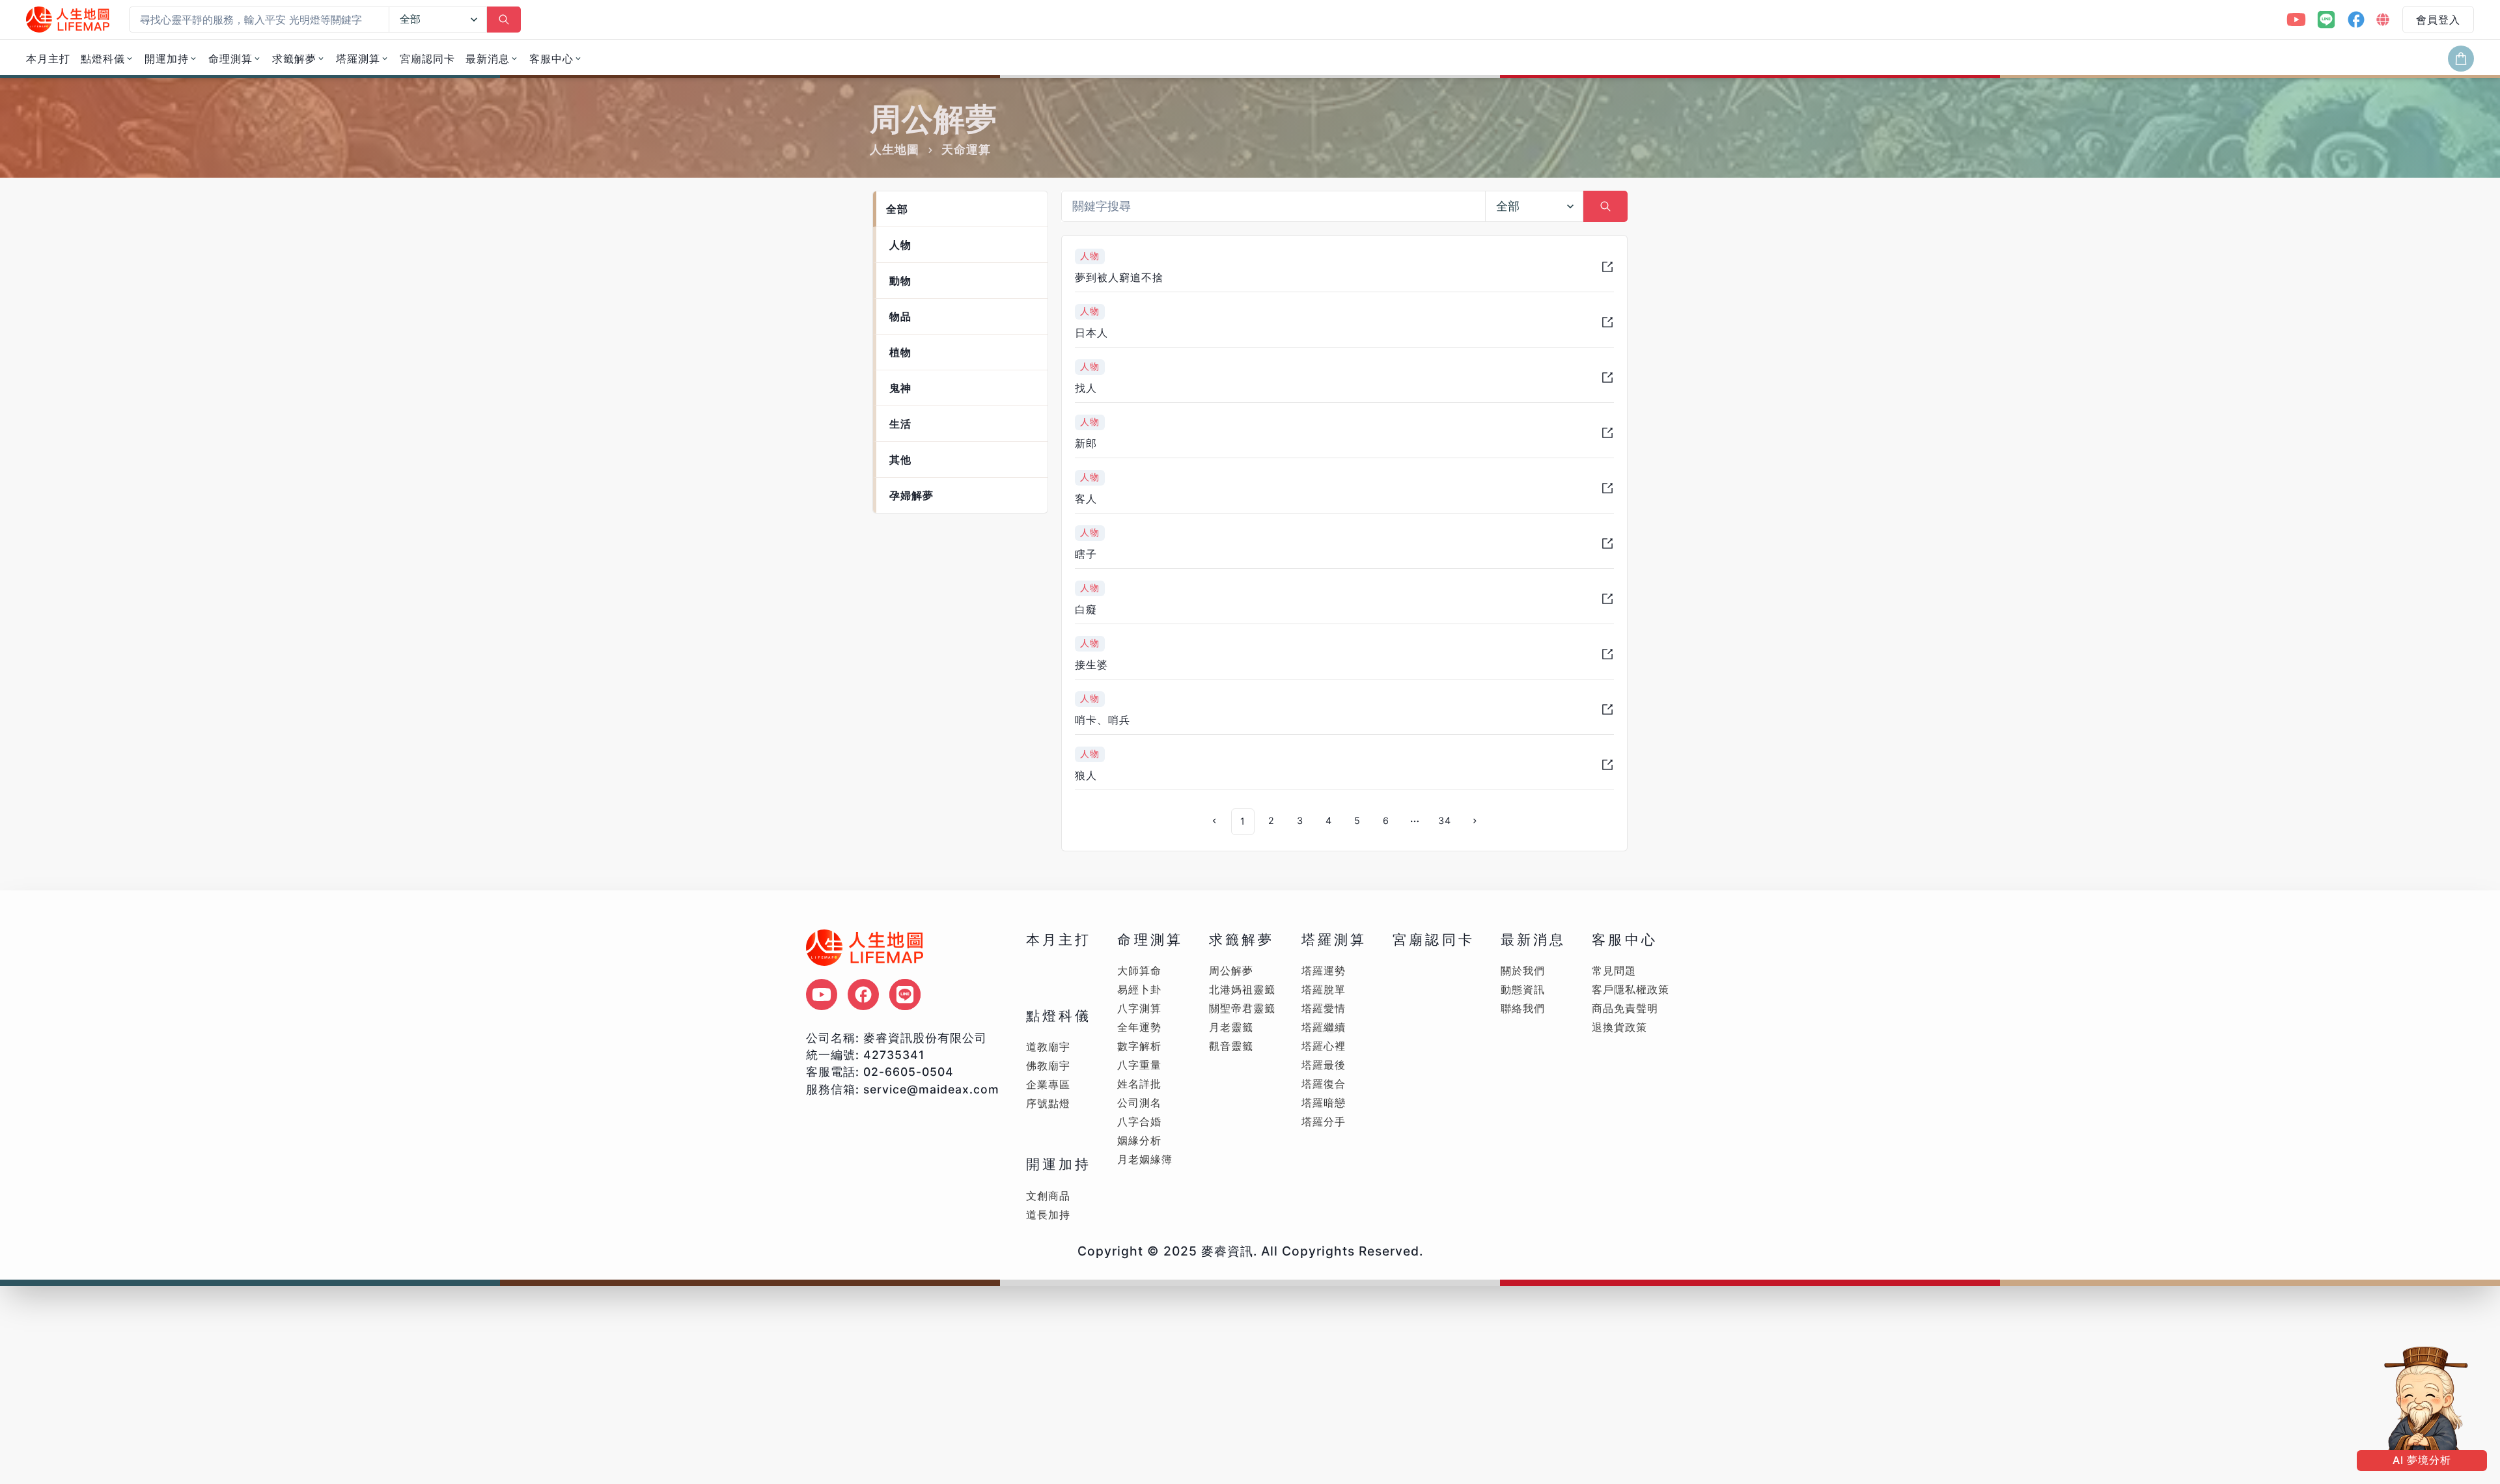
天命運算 (966, 149)
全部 (897, 209)
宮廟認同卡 (427, 59)
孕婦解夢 (911, 495)
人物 (900, 245)
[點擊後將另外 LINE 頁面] (905, 995)
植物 (900, 352)
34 (1445, 820)
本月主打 (48, 59)
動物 (900, 281)
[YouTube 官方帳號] (2296, 20)
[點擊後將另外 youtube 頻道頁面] (822, 995)
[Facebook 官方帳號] (2356, 20)
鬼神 (900, 388)
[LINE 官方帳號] (2326, 20)
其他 (900, 460)
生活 (900, 424)
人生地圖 (895, 149)
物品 (900, 316)
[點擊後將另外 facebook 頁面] (863, 995)
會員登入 (2438, 20)
